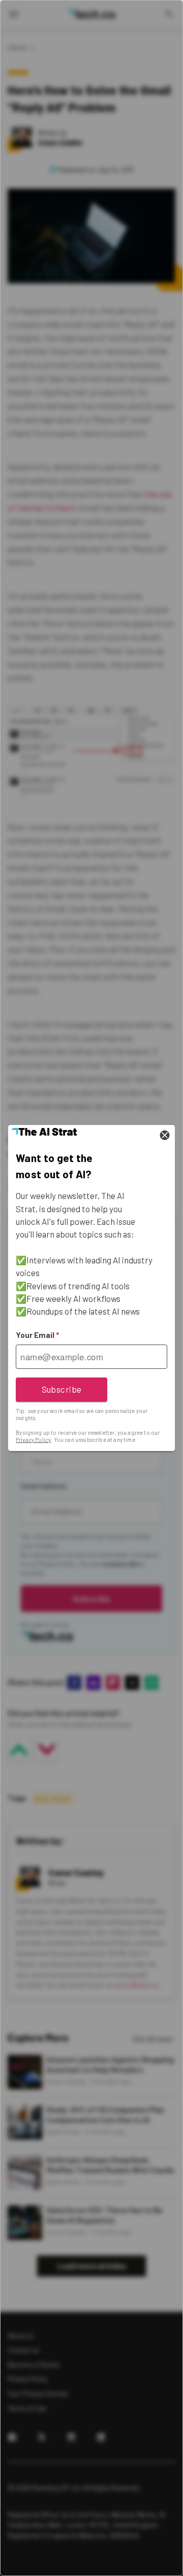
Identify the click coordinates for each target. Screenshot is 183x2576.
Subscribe (62, 1389)
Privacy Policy (33, 1440)
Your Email (37, 1335)
